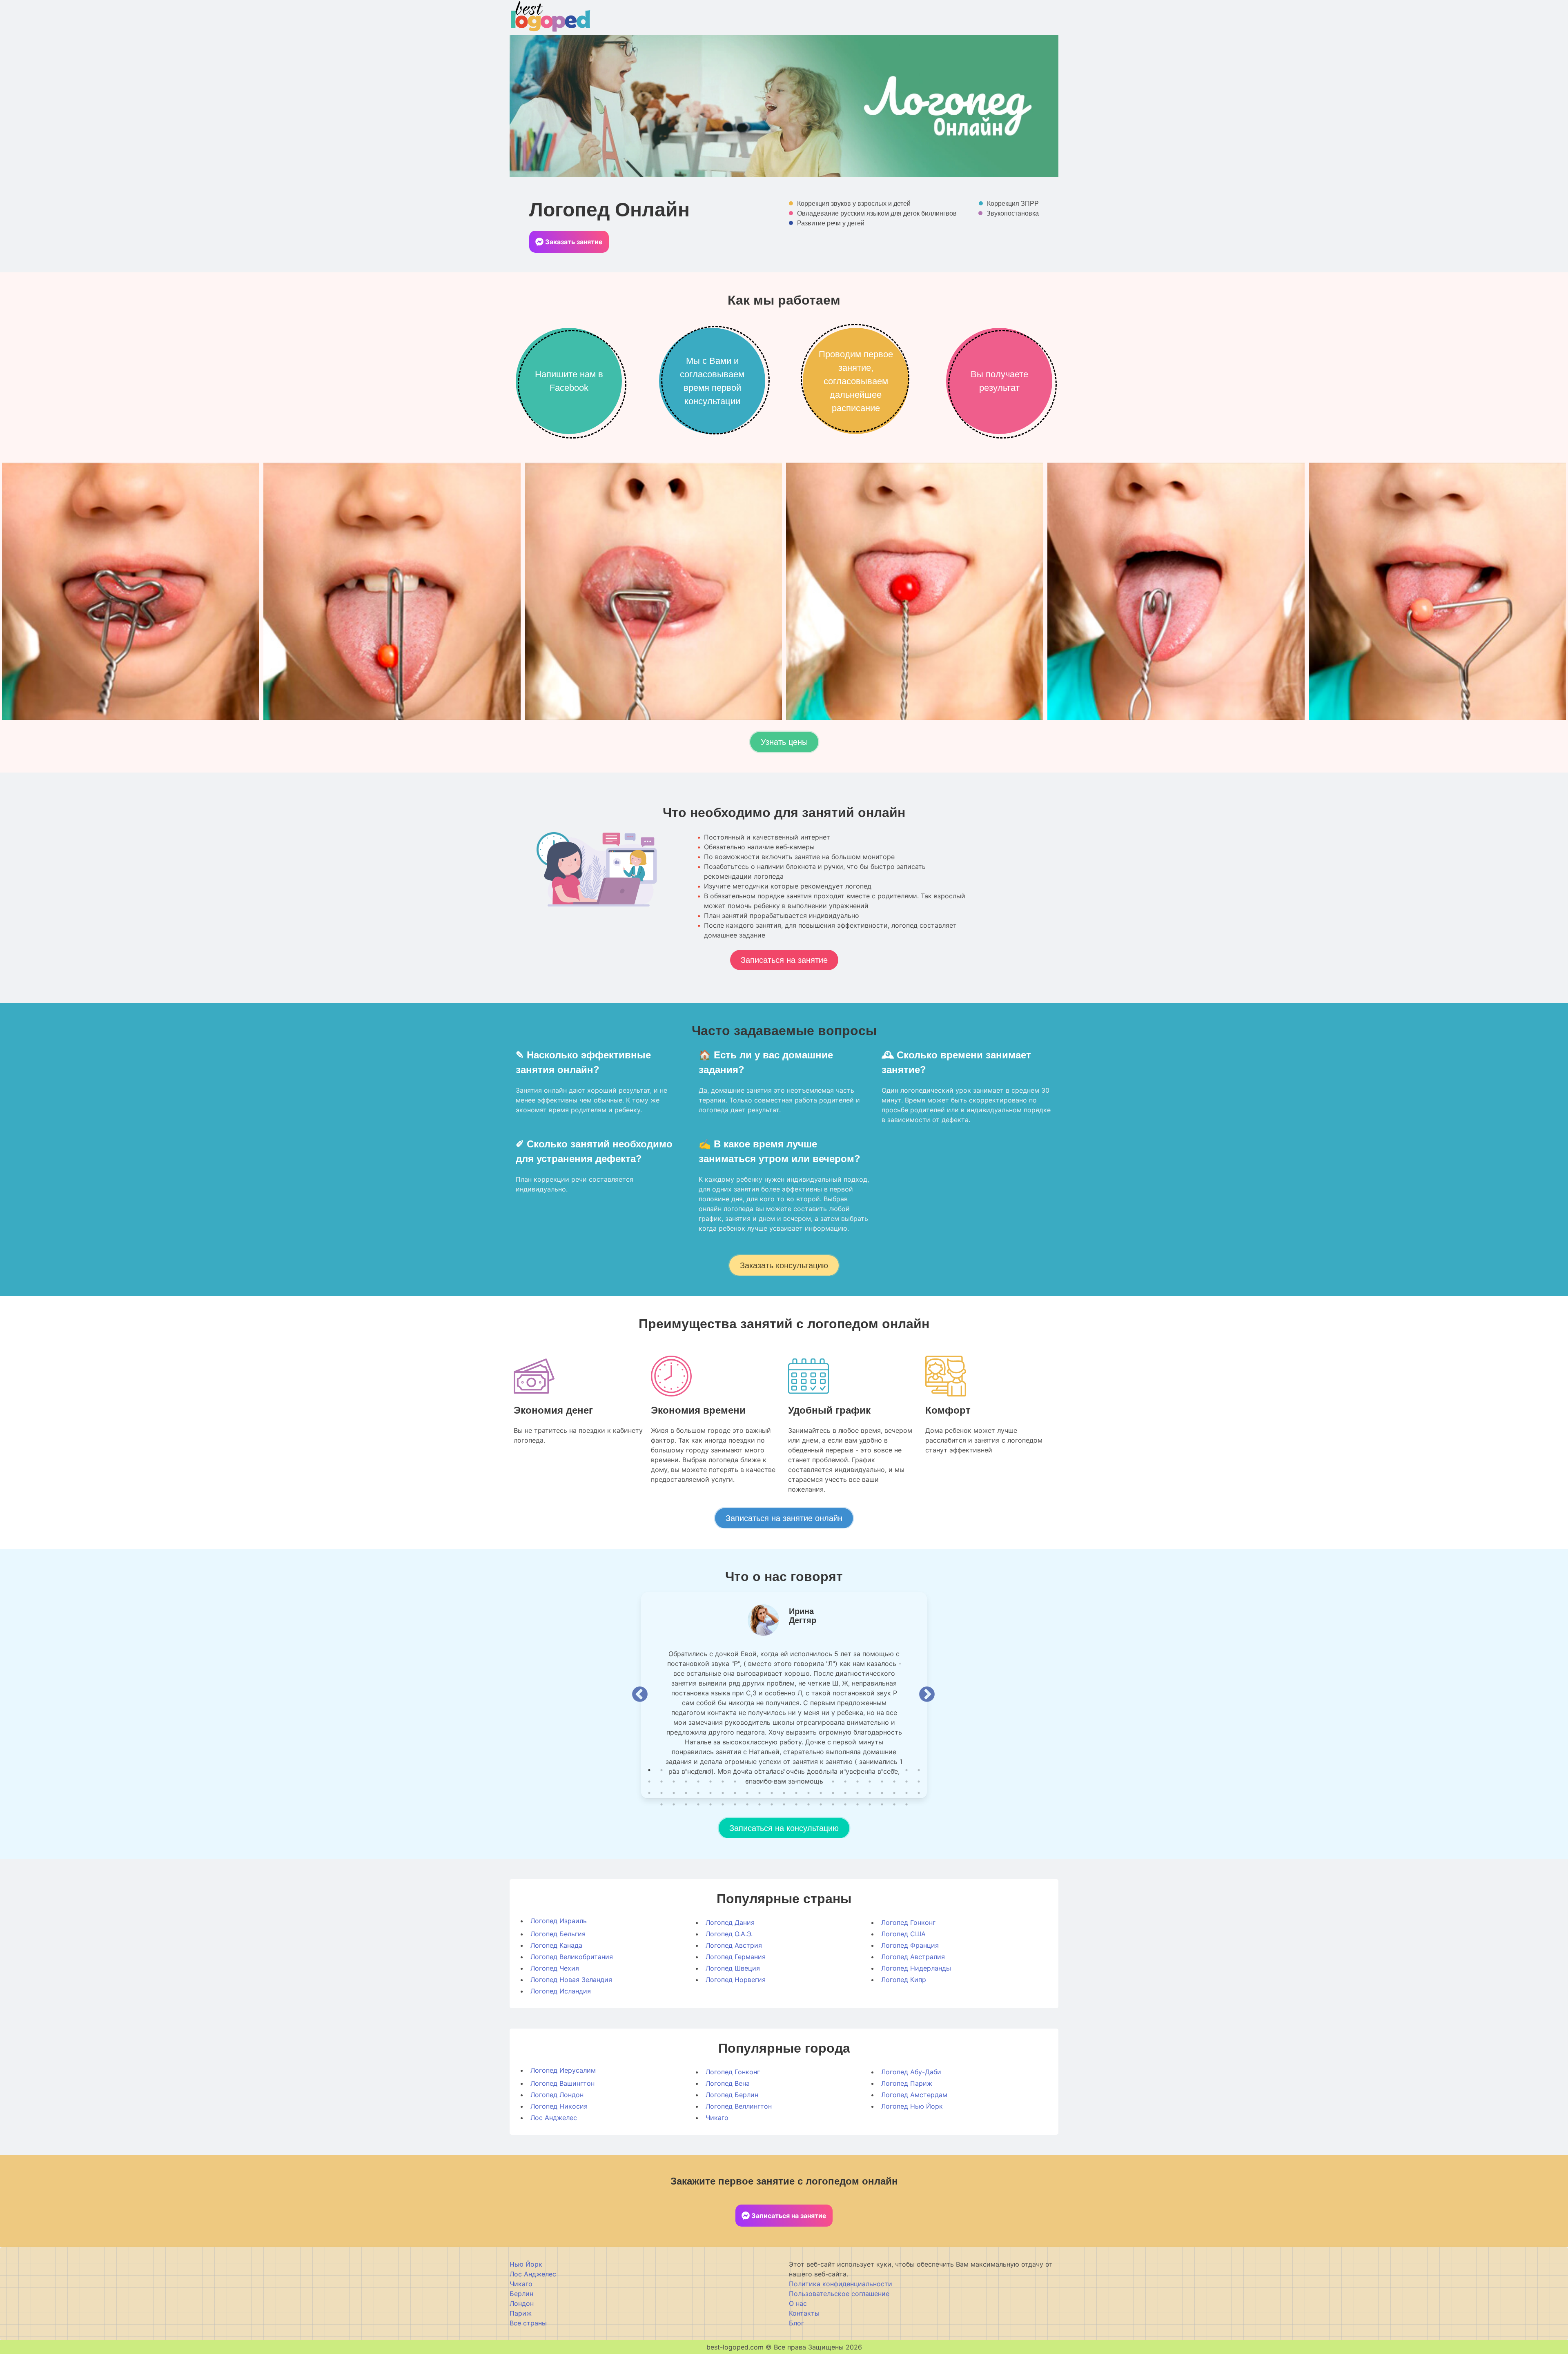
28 (698, 1782)
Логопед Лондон (557, 2095)
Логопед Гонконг (908, 1922)
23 (919, 1770)
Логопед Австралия (913, 1957)
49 (674, 1793)
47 (649, 1793)
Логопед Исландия (561, 1991)
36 (796, 1782)
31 (735, 1782)
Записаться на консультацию (784, 1828)
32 (747, 1782)
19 (870, 1770)
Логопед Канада (556, 1945)
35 (784, 1782)
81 (796, 1804)
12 (784, 1770)
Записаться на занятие (784, 960)
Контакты (804, 2313)
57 (772, 1793)
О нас (798, 2303)
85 (845, 1804)
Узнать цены (784, 742)
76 (735, 1804)
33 (759, 1782)
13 (796, 1770)
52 (710, 1793)
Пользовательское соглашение (839, 2294)
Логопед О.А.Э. (729, 1934)
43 (882, 1782)
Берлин (521, 2294)
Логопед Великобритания (572, 1957)
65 (870, 1793)
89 (894, 1804)
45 (906, 1782)
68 (906, 1793)
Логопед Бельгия (558, 1934)
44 (894, 1782)
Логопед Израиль (559, 1921)
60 (808, 1793)
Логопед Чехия (555, 1968)
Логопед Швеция (733, 1968)
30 (723, 1782)
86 (857, 1804)
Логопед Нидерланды (916, 1968)
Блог (796, 2323)
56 (759, 1793)
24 (649, 1782)
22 (906, 1770)
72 (686, 1804)
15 (821, 1770)
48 (661, 1793)
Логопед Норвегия (736, 1980)
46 (919, 1782)
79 (772, 1804)
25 (661, 1782)
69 (919, 1793)
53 (723, 1793)
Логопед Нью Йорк (912, 2106)
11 (772, 1770)
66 (882, 1793)
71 (674, 1804)
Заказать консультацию (784, 1265)
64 (857, 1793)
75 (723, 1804)
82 (808, 1804)
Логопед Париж (907, 2083)
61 (821, 1793)
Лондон (522, 2303)
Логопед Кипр (904, 1980)
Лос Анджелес (554, 2118)
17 (845, 1770)
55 (747, 1793)
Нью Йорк (526, 2264)
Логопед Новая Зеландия (571, 1980)
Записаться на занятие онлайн (784, 1518)
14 (808, 1770)
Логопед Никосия (559, 2106)
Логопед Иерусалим (563, 2070)
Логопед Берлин (732, 2095)
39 (833, 1782)
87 (870, 1804)
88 (882, 1804)
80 (784, 1804)
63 (845, 1793)
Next (927, 1695)
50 (686, 1793)
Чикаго (717, 2118)
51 (698, 1793)
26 (674, 1782)
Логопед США (903, 1934)
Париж (521, 2313)
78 (759, 1804)
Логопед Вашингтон (562, 2083)
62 (833, 1793)
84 (833, 1804)
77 (747, 1804)
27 (686, 1782)
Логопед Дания (730, 1922)
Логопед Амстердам (914, 2095)
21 (894, 1770)
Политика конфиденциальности (841, 2284)
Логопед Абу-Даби (911, 2072)
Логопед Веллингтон (739, 2106)
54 (735, 1793)
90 (906, 1804)
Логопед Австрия (734, 1945)
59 (796, 1793)
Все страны (528, 2323)
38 (821, 1782)
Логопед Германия (736, 1957)
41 (857, 1782)
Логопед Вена (728, 2083)
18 (857, 1770)
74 (710, 1804)
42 (870, 1782)
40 (845, 1782)
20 (882, 1770)
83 (821, 1804)
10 (759, 1770)
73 (698, 1804)
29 (710, 1782)
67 (894, 1793)
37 (808, 1782)
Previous (640, 1695)
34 (772, 1782)
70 (661, 1804)
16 (833, 1770)
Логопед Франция (910, 1945)
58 (784, 1793)
